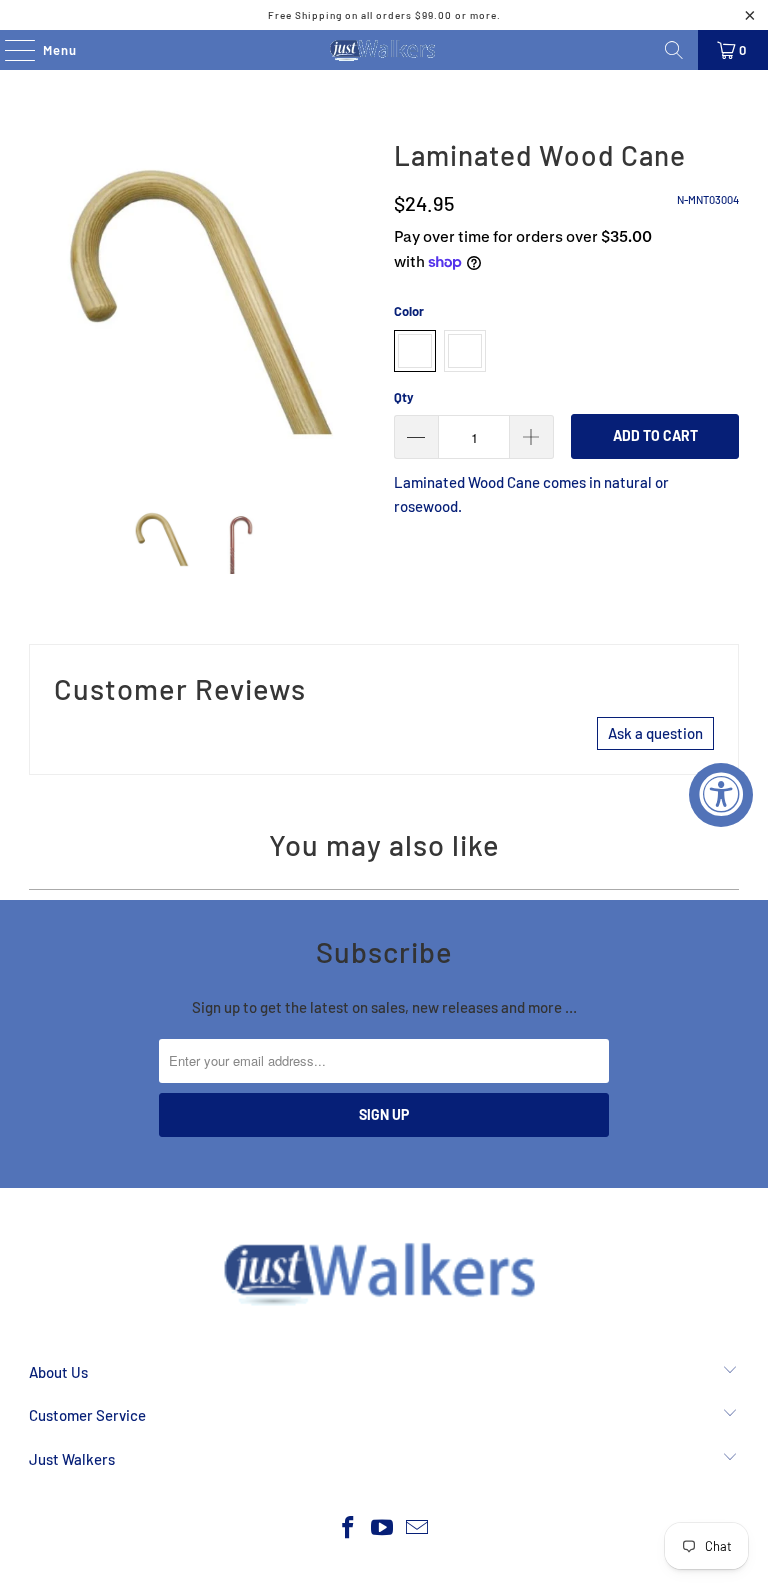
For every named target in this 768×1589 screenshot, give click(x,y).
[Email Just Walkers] (418, 1528)
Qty (404, 397)
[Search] (674, 50)
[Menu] (9, 50)
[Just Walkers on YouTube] (383, 1528)
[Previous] (44, 302)
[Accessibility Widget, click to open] (721, 795)
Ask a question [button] (655, 733)
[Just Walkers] (384, 50)
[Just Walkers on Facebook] (348, 1528)
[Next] (359, 302)
